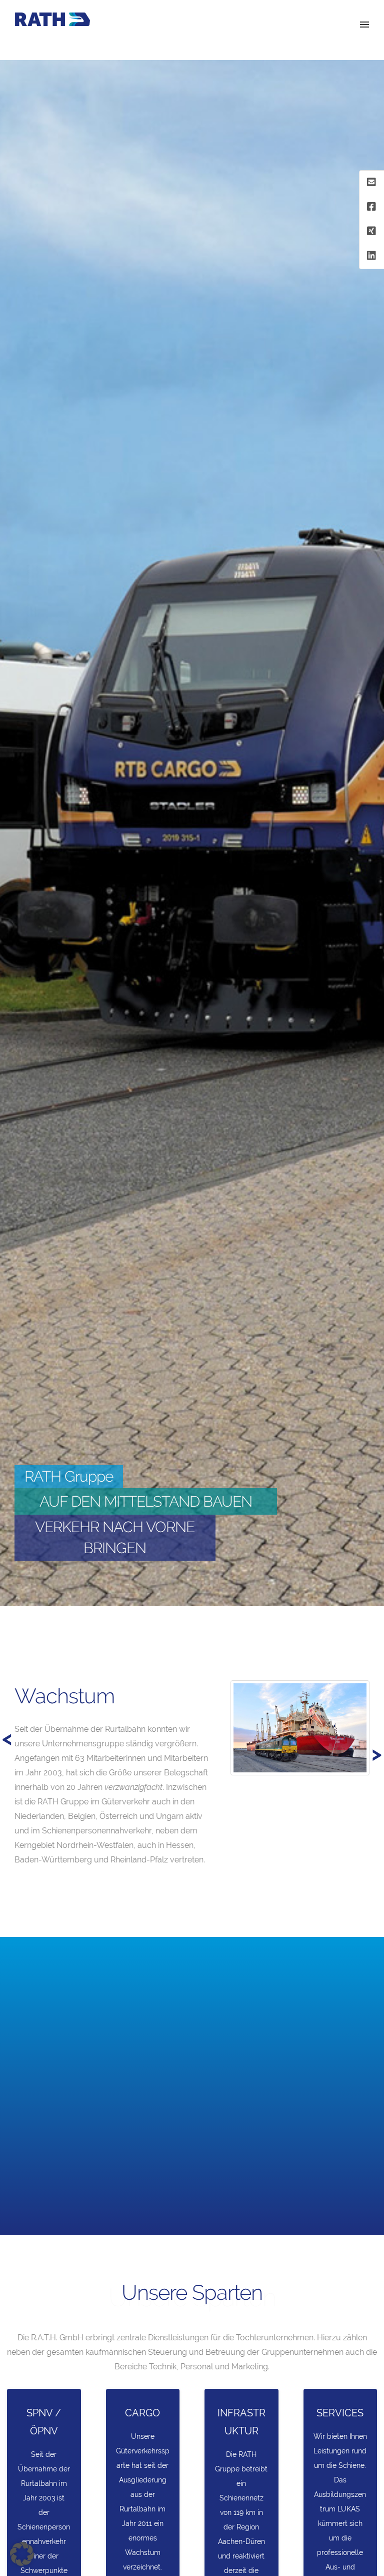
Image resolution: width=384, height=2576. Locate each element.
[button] (22, 2554)
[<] (30, 1672)
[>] (12, 1672)
